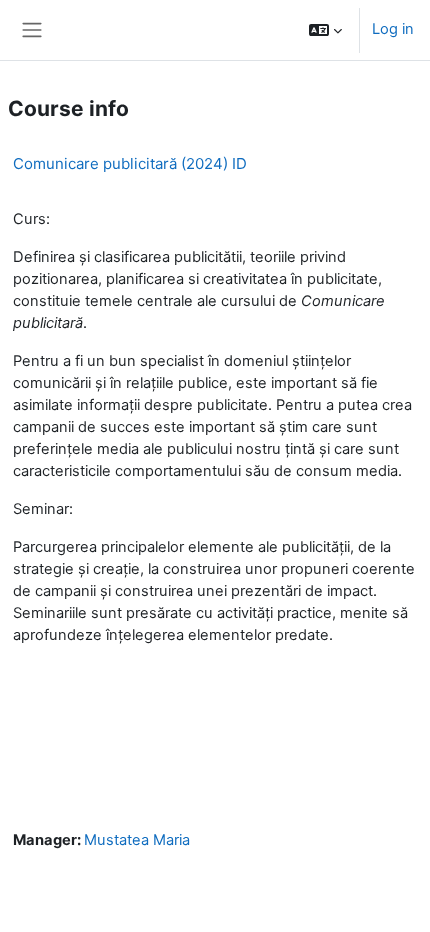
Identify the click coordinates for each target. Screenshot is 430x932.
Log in (393, 29)
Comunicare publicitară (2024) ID (130, 163)
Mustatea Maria (137, 840)
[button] (325, 30)
